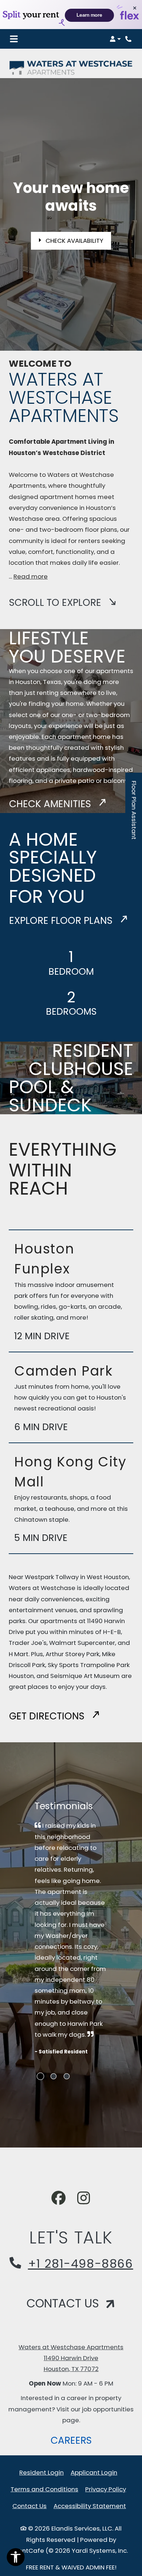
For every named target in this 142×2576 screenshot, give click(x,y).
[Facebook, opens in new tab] (59, 2199)
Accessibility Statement (90, 2506)
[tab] (40, 2076)
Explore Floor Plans (62, 920)
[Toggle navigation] (14, 39)
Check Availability (74, 241)
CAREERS (74, 2440)
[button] (115, 39)
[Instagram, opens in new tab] (84, 2199)
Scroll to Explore (56, 602)
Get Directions (48, 1716)
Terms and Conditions (44, 2489)
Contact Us (29, 2506)
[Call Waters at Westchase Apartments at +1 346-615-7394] (129, 39)
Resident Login (42, 2472)
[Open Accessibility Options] (16, 2559)
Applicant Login (94, 2472)
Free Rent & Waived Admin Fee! (71, 2567)
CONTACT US (64, 2303)
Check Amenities (51, 804)
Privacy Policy (106, 2489)
